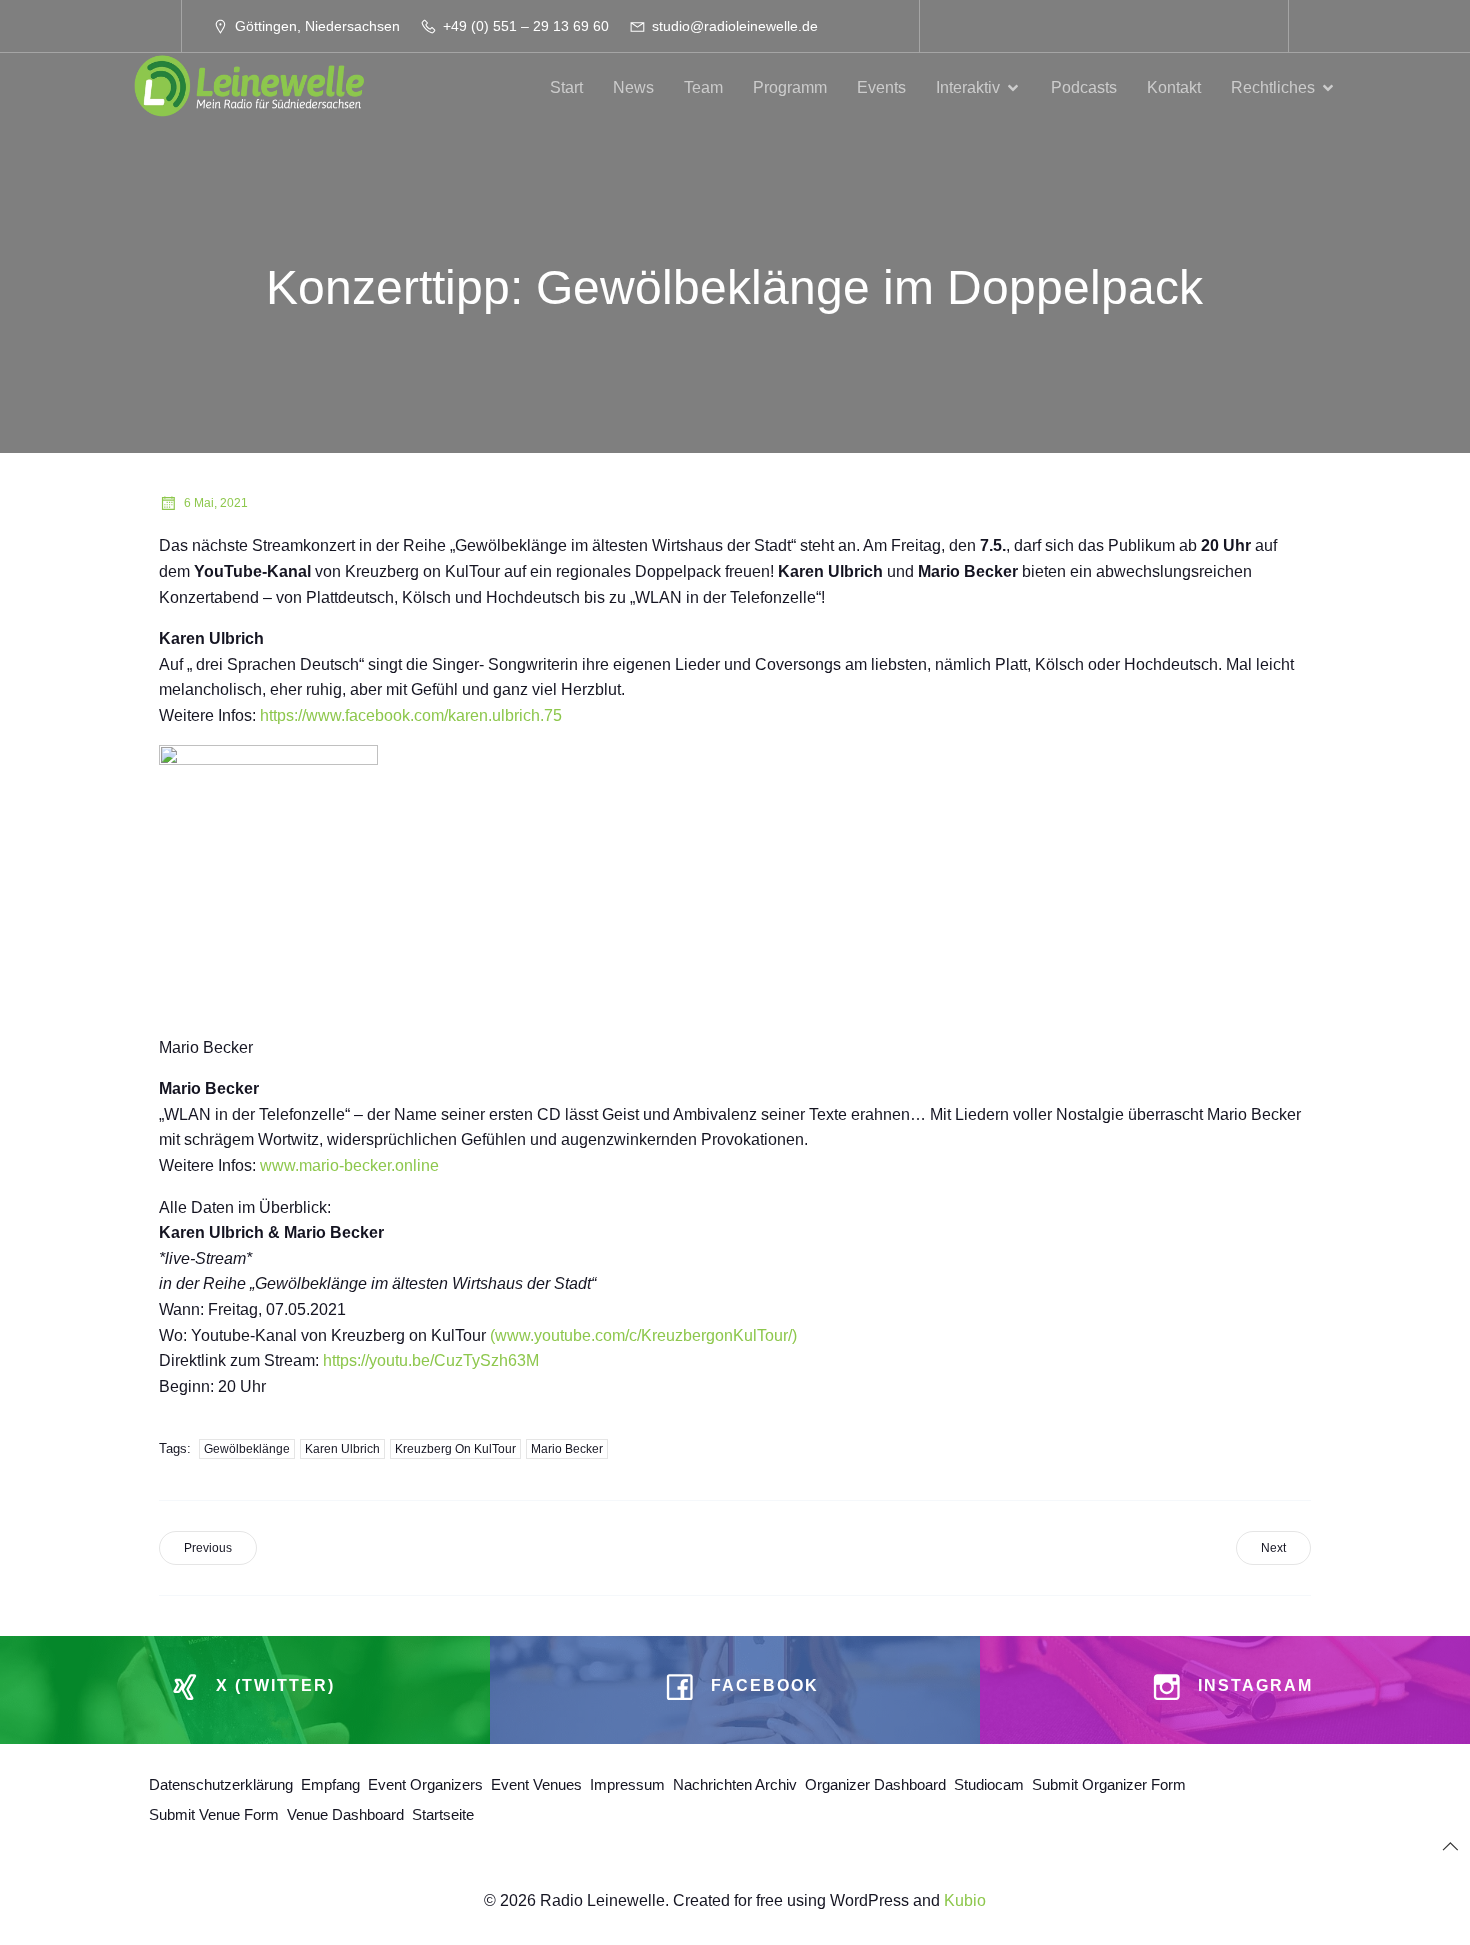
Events (881, 87)
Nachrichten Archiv (735, 1784)
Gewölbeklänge (247, 1449)
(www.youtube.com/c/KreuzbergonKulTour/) (641, 1335)
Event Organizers (425, 1784)
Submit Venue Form (214, 1814)
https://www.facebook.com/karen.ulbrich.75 (411, 715)
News (633, 87)
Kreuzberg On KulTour (455, 1449)
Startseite (443, 1814)
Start (566, 87)
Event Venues (536, 1784)
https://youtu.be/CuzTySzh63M (431, 1360)
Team (703, 87)
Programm (790, 87)
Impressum (627, 1784)
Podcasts (1084, 87)
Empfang (330, 1784)
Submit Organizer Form (1109, 1784)
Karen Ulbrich (342, 1449)
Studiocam (989, 1784)
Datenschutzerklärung (221, 1784)
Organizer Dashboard (875, 1784)
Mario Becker (567, 1449)
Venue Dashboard (345, 1814)
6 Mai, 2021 (216, 503)
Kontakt (1174, 87)
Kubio (965, 1900)
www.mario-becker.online (349, 1165)
